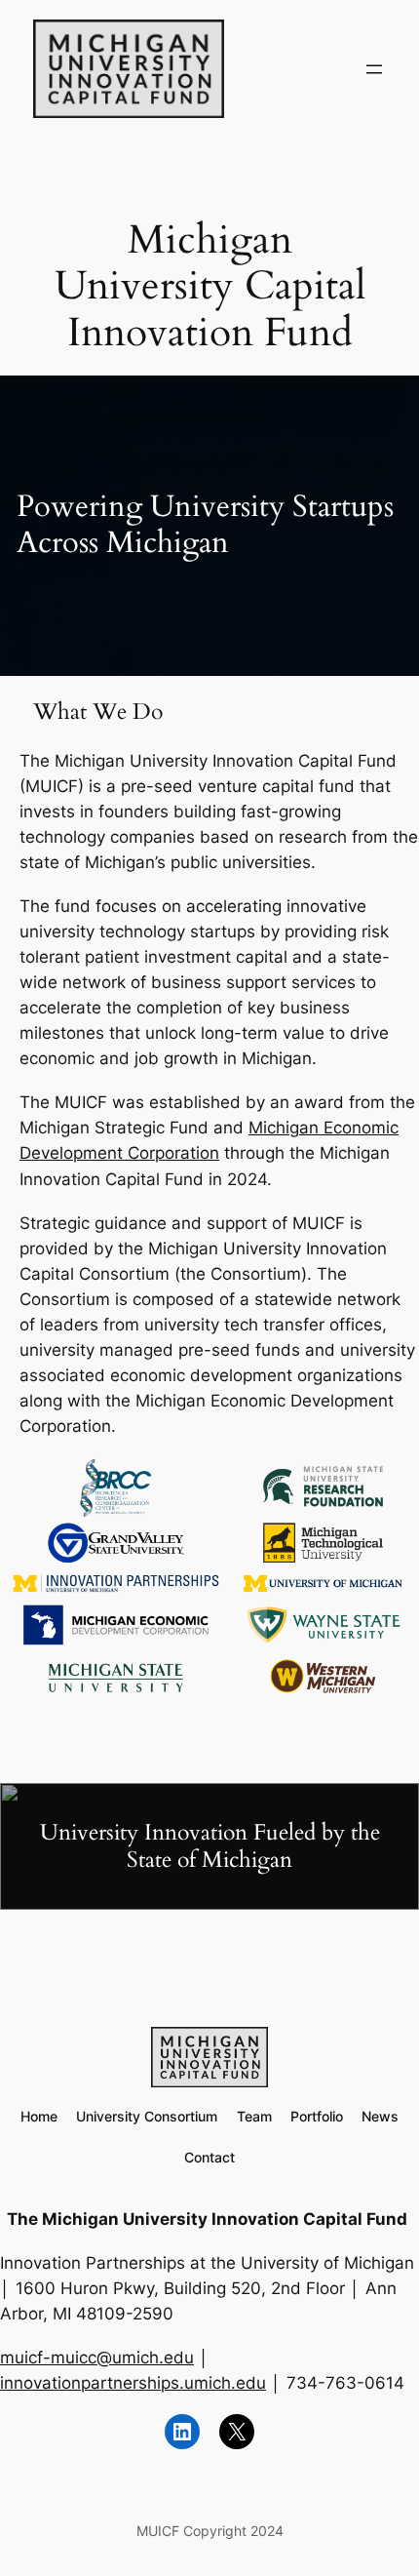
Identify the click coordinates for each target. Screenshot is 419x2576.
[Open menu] (374, 69)
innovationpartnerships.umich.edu (133, 2383)
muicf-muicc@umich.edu (97, 2358)
